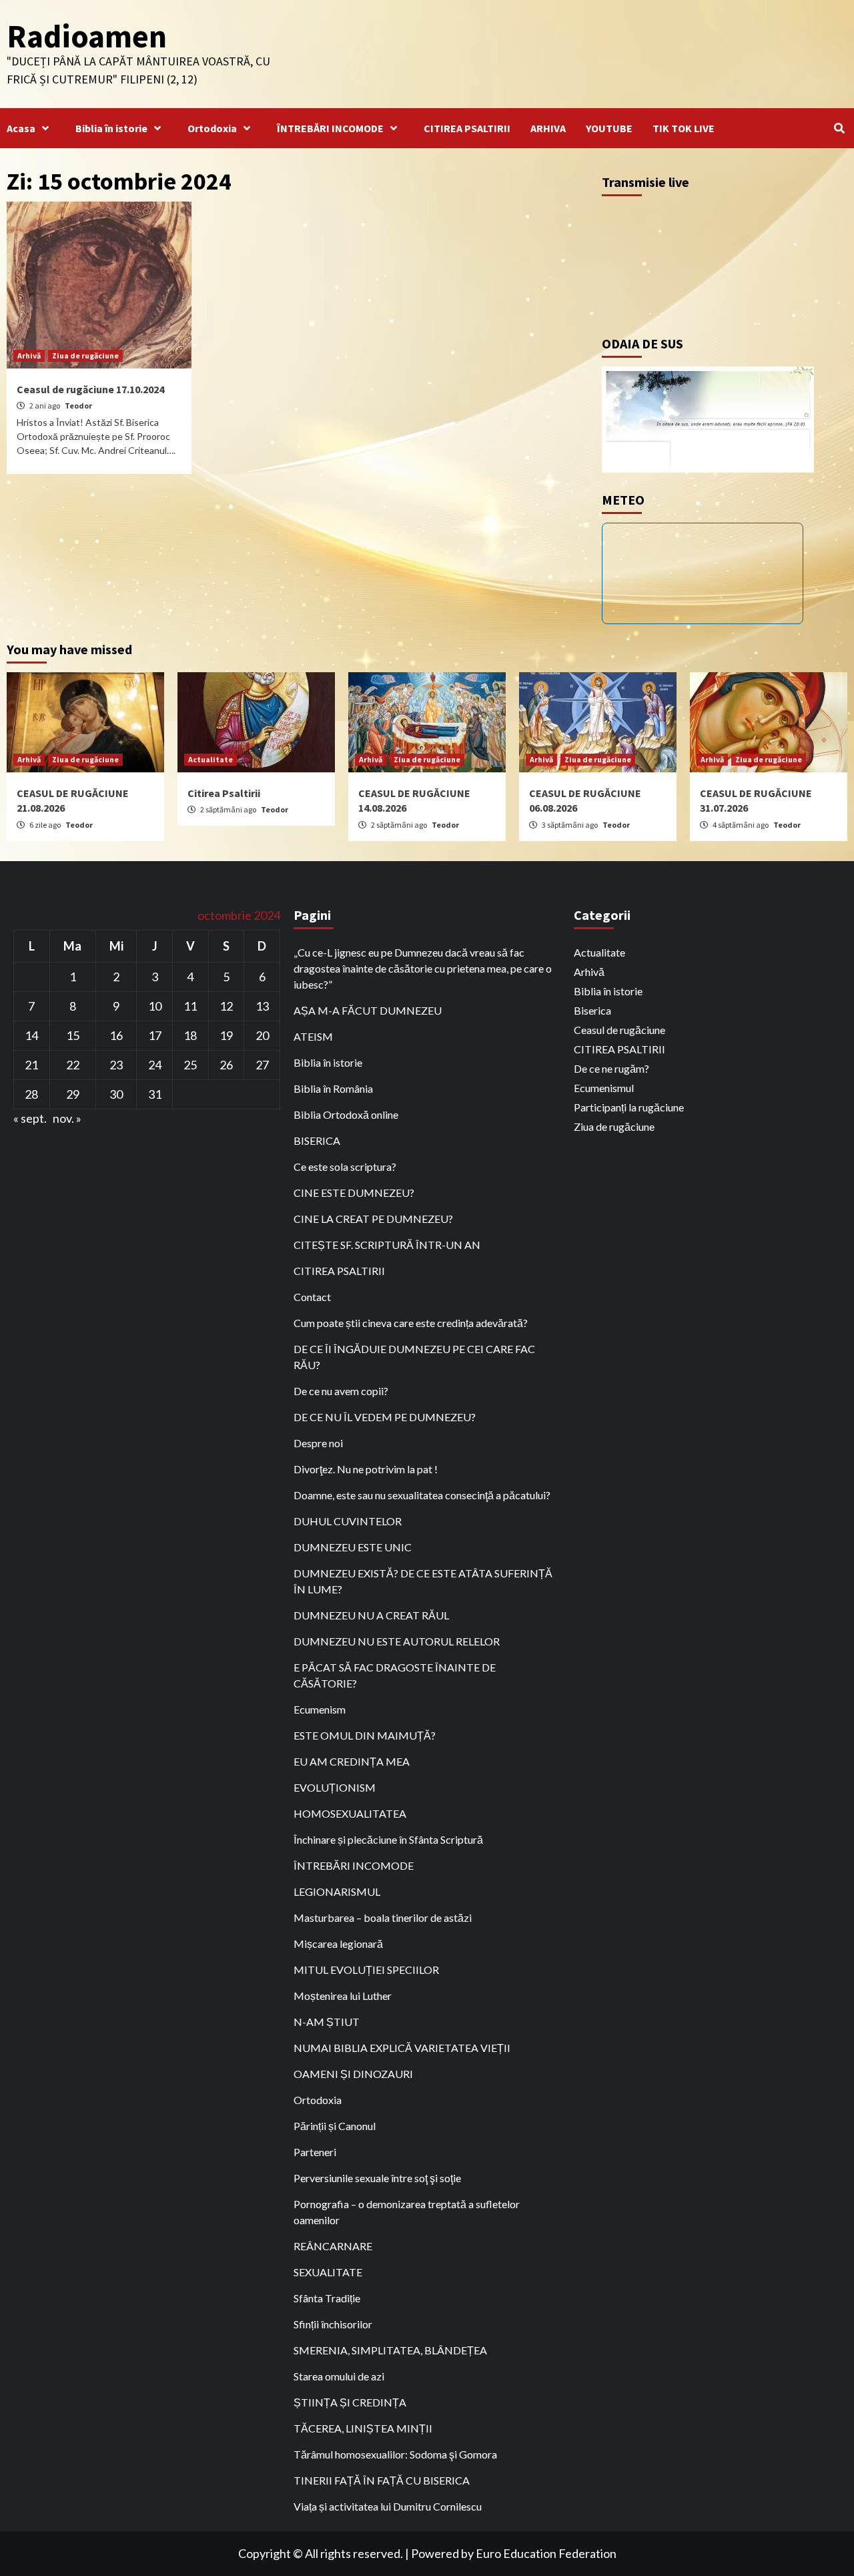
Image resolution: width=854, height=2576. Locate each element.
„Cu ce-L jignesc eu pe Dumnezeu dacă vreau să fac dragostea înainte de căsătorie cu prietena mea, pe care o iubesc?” (423, 968)
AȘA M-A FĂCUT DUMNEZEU (368, 1010)
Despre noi (318, 1443)
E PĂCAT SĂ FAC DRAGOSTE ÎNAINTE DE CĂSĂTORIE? (395, 1675)
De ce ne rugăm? (611, 1068)
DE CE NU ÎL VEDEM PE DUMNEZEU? (385, 1417)
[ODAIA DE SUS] (708, 418)
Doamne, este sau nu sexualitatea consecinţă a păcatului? (422, 1495)
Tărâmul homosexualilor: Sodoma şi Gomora (395, 2454)
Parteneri (315, 2152)
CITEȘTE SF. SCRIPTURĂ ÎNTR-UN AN (387, 1245)
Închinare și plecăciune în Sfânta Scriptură (388, 1839)
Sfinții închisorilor (333, 2324)
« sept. (30, 1118)
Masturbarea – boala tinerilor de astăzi (383, 1917)
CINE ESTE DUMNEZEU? (354, 1193)
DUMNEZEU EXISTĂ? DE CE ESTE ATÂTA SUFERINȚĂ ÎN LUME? (423, 1581)
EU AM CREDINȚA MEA (352, 1761)
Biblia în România (333, 1088)
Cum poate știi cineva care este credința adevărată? (411, 1323)
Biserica (592, 1010)
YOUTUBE (609, 128)
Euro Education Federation (546, 2553)
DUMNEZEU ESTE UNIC (353, 1547)
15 (73, 1035)
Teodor (78, 406)
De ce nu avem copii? (341, 1391)
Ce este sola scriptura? (345, 1167)
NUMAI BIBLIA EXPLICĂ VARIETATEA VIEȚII (402, 2048)
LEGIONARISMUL (337, 1891)
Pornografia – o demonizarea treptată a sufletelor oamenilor (407, 2212)
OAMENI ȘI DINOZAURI (353, 2074)
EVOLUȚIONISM (335, 1787)
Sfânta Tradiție (327, 2298)
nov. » (67, 1118)
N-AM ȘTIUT (327, 2022)
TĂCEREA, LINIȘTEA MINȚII (363, 2428)
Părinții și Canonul (335, 2126)
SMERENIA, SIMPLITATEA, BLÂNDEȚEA (390, 2350)
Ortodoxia (212, 128)
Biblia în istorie (111, 128)
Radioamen (87, 36)
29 (73, 1094)
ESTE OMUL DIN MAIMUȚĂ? (365, 1735)
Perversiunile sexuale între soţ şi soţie (377, 2178)
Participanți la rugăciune (629, 1107)
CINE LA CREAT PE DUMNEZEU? (373, 1219)
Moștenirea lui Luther (343, 1996)
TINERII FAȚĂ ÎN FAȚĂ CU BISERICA (382, 2480)
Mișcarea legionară (338, 1944)
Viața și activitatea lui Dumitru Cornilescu (388, 2506)
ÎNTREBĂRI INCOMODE (330, 128)
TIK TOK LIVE (684, 128)
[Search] (839, 128)
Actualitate (210, 759)
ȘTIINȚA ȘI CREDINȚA (350, 2402)
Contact (312, 1297)
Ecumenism (320, 1709)
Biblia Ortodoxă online (346, 1114)
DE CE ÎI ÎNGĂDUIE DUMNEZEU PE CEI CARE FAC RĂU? (414, 1357)
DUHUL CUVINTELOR (348, 1521)
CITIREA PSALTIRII (467, 128)
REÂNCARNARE (333, 2246)
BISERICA (317, 1140)
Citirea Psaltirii (224, 793)
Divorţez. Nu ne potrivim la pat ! (366, 1469)
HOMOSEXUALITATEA (350, 1813)
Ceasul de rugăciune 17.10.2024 (90, 389)
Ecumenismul (604, 1088)
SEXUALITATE (328, 2272)
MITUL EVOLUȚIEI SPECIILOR (366, 1970)
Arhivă (29, 355)
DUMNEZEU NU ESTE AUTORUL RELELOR (397, 1641)
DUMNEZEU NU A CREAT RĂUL (371, 1615)
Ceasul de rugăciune (619, 1030)
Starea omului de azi (339, 2376)
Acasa (21, 128)
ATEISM (313, 1036)
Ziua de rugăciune (85, 355)
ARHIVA (548, 128)
